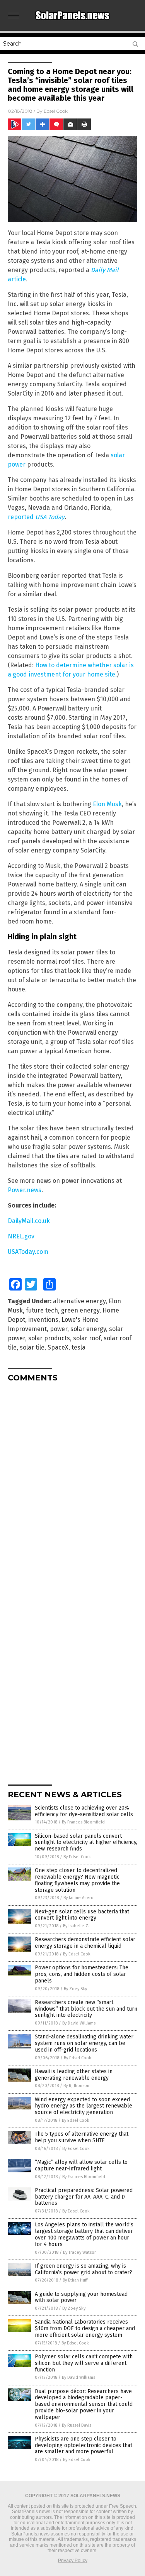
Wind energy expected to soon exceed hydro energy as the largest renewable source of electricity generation (84, 2106)
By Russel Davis (77, 2425)
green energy (80, 1310)
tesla (78, 1347)
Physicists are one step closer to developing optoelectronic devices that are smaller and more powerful (84, 2445)
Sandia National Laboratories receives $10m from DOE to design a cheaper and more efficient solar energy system (85, 2328)
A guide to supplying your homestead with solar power (81, 2297)
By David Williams (79, 2023)
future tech (42, 1310)
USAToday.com (28, 1252)
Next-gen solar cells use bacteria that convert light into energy (82, 1915)
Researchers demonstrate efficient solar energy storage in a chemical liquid (85, 1943)
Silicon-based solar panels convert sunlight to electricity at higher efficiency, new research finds (86, 1843)
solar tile (32, 1347)
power (59, 1329)
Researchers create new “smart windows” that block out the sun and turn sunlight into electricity (86, 2009)
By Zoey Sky (75, 1989)
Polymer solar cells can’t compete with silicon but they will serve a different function (84, 2363)
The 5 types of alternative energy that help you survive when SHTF (82, 2137)
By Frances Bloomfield (83, 1822)
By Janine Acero (78, 1898)
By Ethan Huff (75, 2280)
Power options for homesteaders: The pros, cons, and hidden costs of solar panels (82, 1974)
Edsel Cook (56, 111)
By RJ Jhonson (76, 2086)
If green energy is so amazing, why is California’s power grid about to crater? (84, 2269)
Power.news (25, 1190)
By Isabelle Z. (76, 1926)
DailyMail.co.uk (29, 1221)
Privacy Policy (73, 2561)
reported (36, 517)
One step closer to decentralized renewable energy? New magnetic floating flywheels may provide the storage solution (77, 1880)
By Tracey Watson (80, 2252)
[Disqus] (72, 1485)
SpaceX (58, 1347)
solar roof (87, 1338)
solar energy (88, 1329)
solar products (49, 1338)
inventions (43, 1320)
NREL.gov (21, 1236)
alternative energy (79, 1301)
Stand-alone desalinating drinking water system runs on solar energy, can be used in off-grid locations (84, 2043)
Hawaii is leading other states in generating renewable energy (74, 2075)
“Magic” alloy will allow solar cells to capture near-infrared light (81, 2165)
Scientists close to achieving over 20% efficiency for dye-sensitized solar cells (84, 1811)
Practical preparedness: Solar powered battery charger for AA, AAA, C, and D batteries (84, 2197)
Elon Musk (107, 804)
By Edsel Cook (77, 1857)
